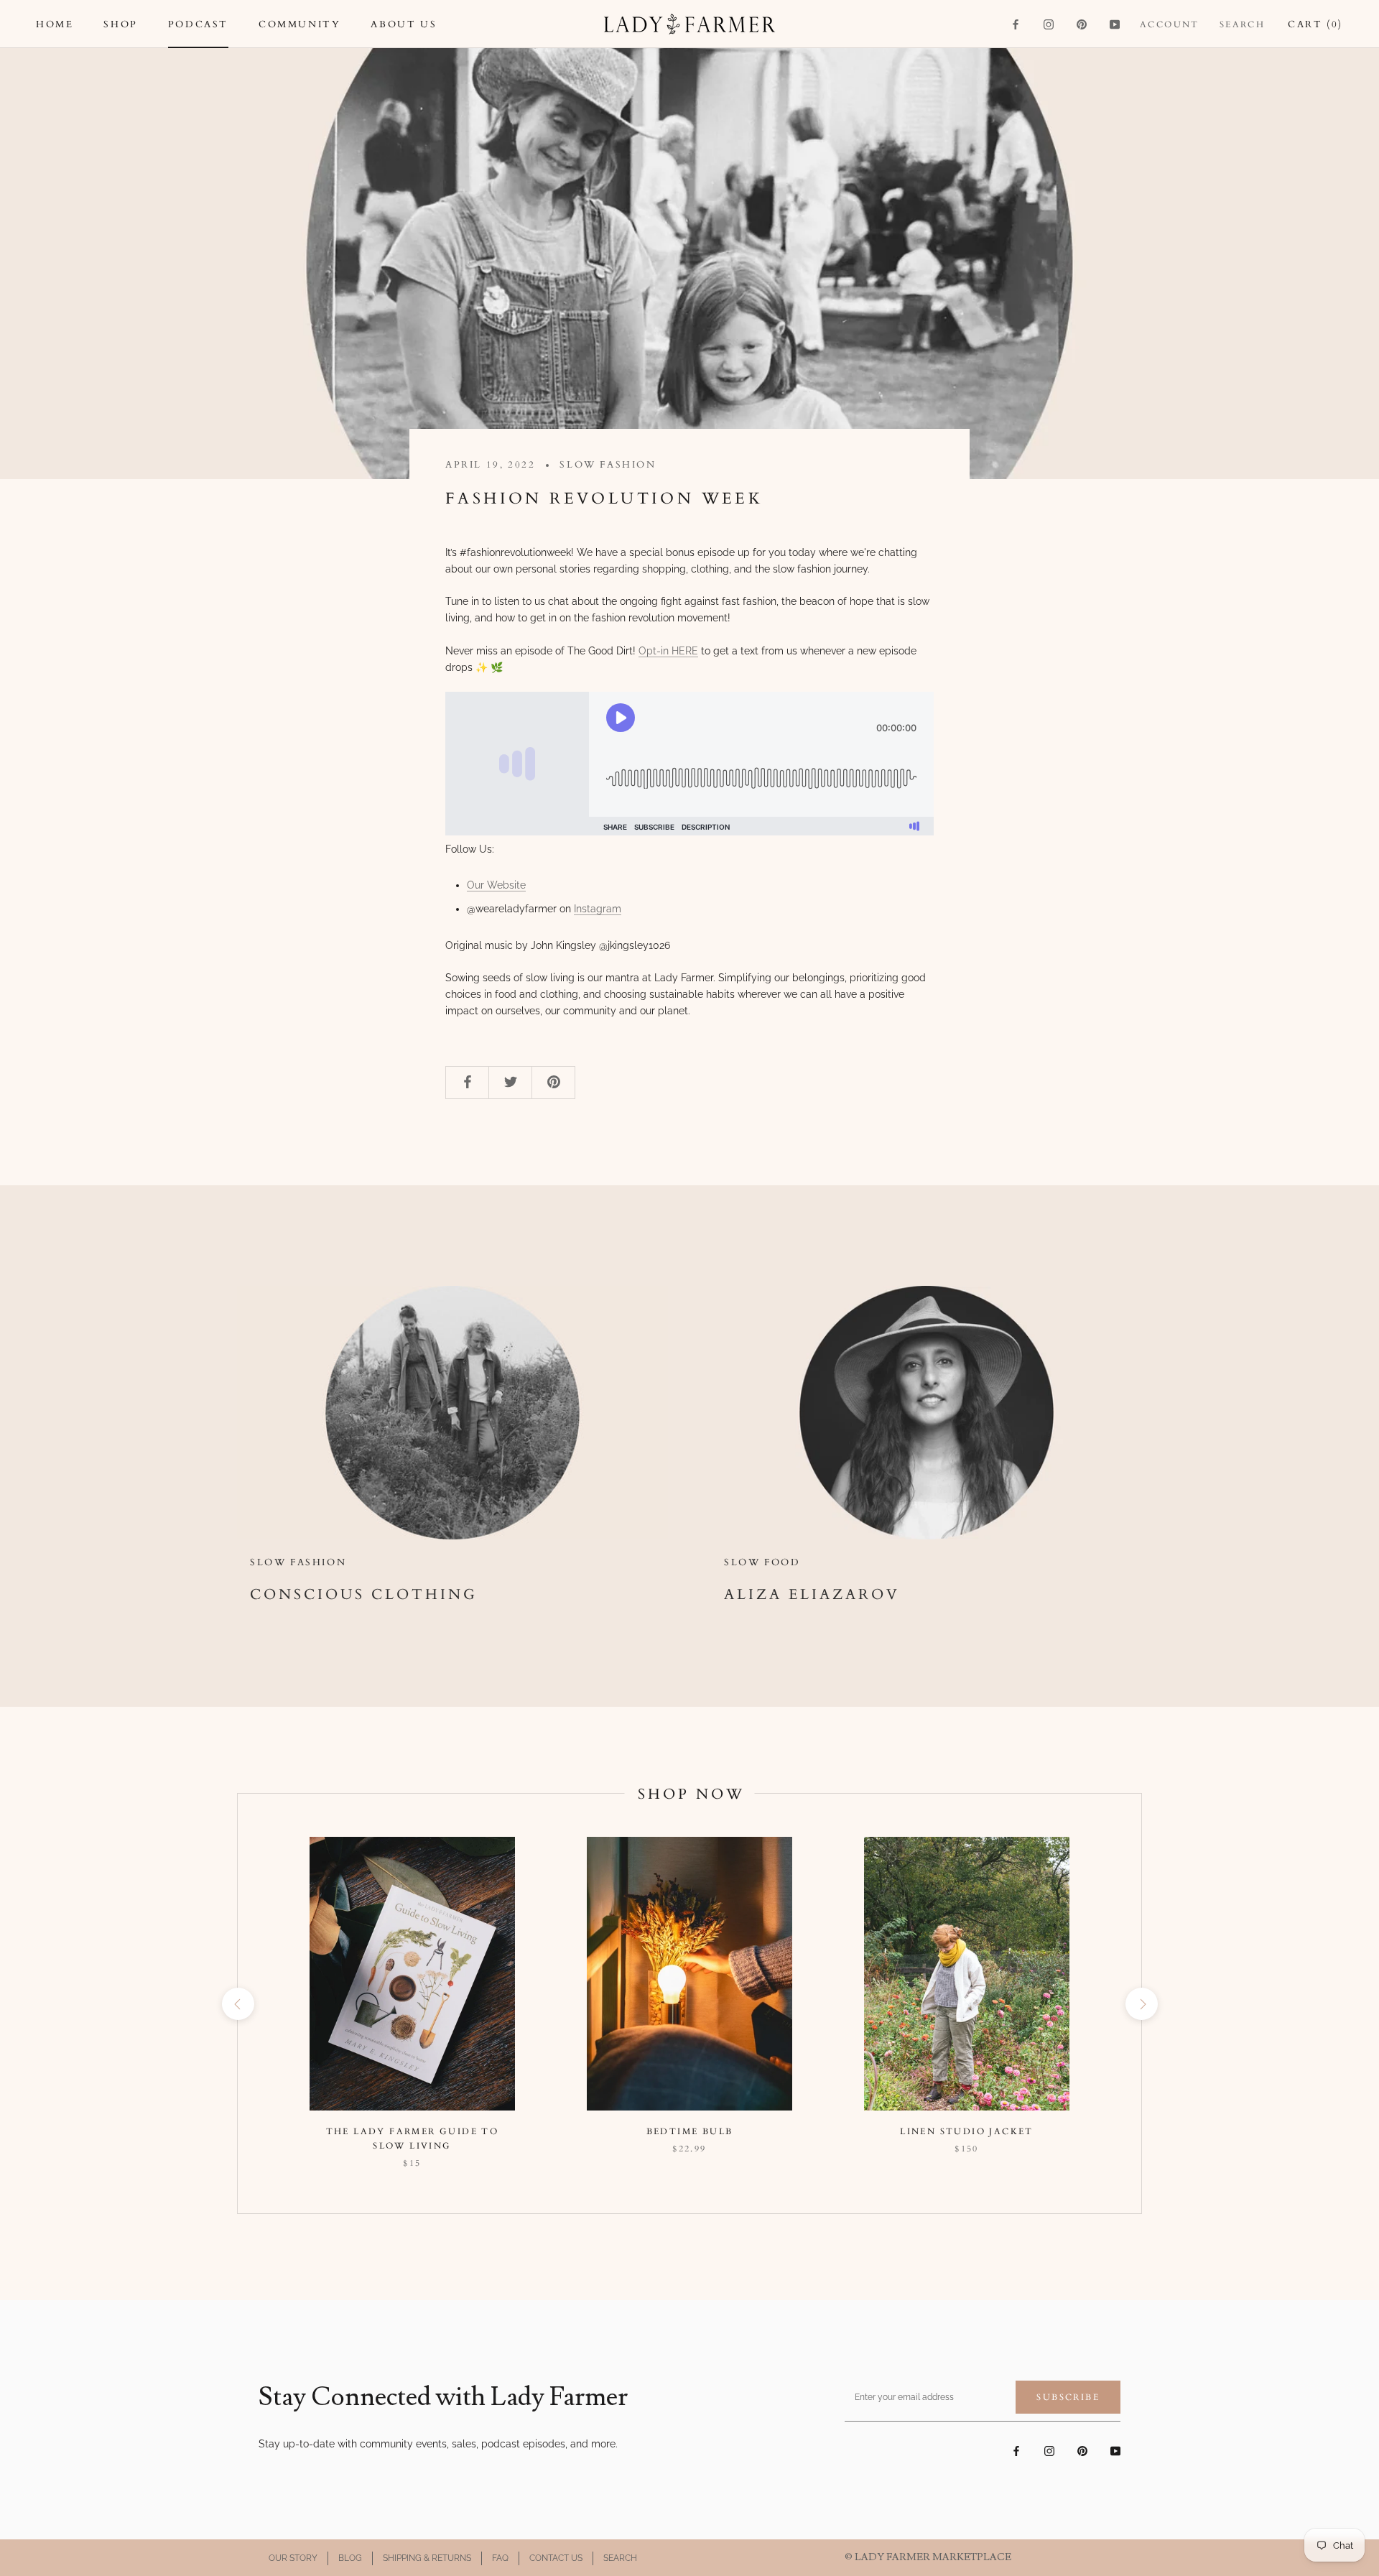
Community (300, 24)
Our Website (496, 885)
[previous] (237, 2004)
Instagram (598, 909)
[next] (1141, 2004)
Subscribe (1068, 2397)
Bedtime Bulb (690, 2131)
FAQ (500, 2558)
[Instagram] (1049, 24)
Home (55, 24)
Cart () (1315, 24)
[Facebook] (1016, 24)
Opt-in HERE (668, 651)
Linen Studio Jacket (967, 2131)
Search (1242, 24)
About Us (404, 24)
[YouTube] (1115, 24)
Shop (120, 24)
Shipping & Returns (427, 2558)
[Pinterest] (1082, 24)
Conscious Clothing (364, 1594)
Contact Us (556, 2558)
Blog (350, 2558)
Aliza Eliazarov (812, 1594)
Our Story (293, 2558)
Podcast (198, 24)
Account (1170, 24)
